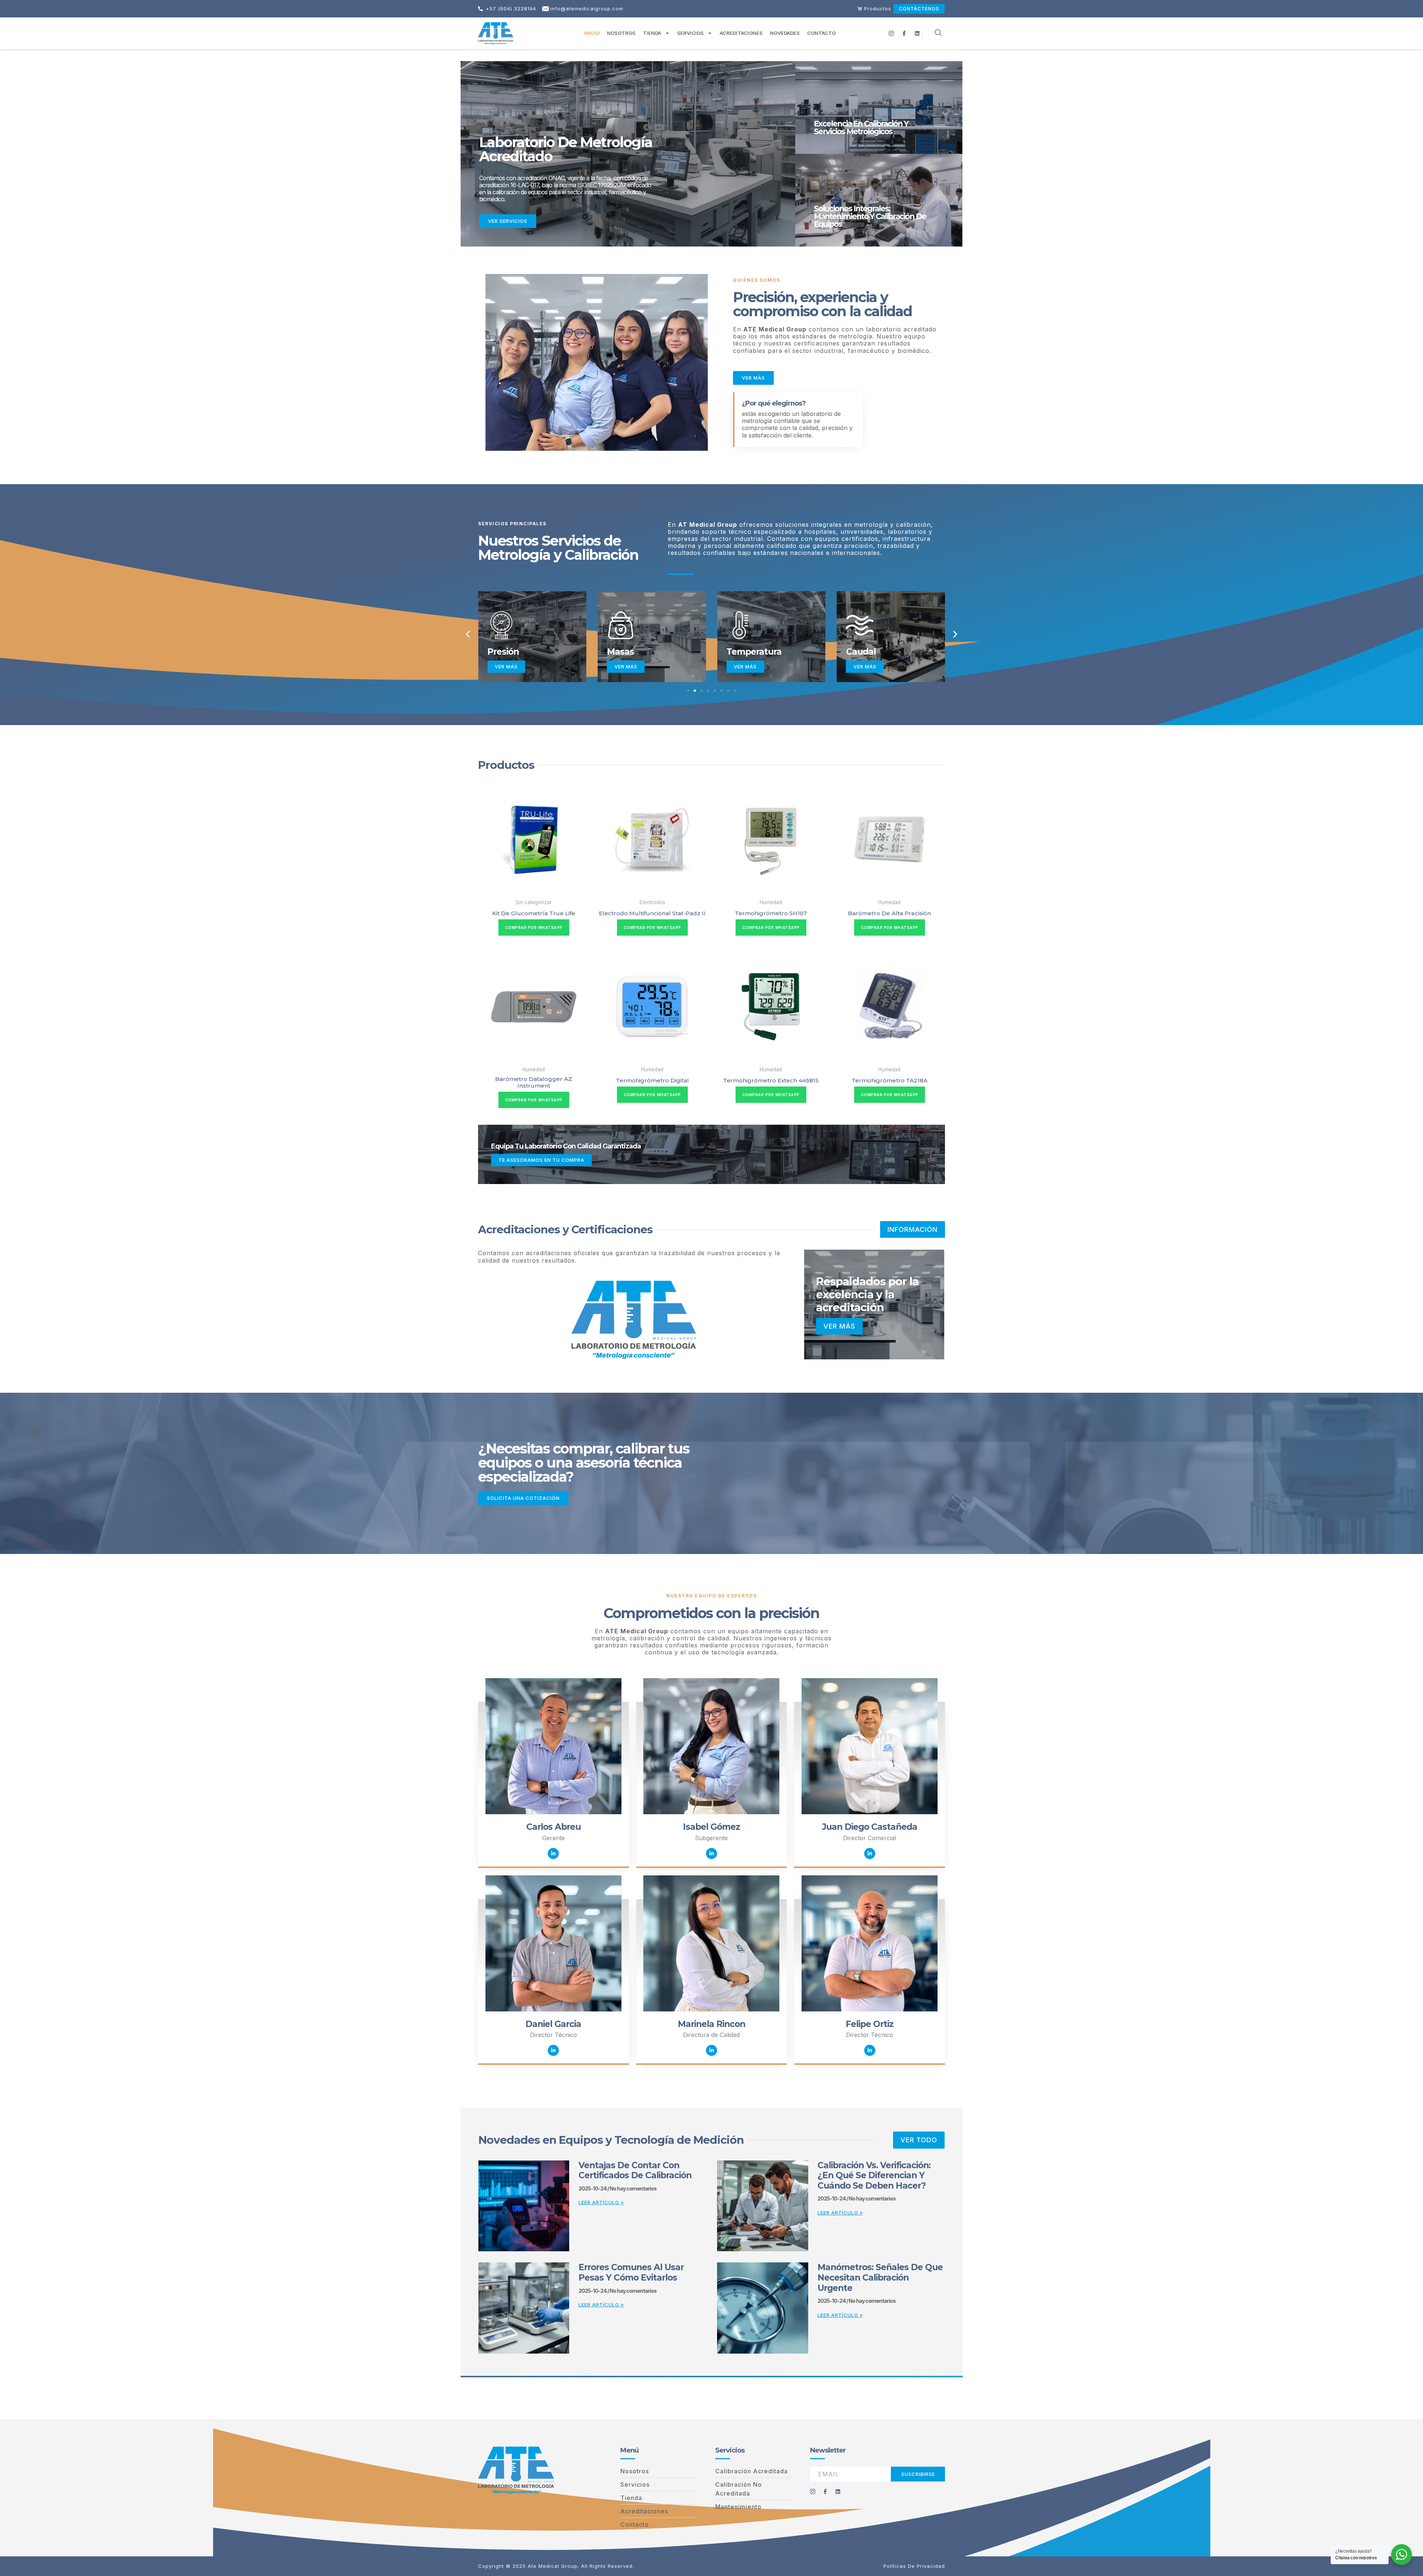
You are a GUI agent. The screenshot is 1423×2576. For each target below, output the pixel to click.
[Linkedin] (553, 1854)
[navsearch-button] (938, 33)
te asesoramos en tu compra (541, 1160)
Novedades (785, 33)
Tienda (652, 33)
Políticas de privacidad (914, 2566)
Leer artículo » (601, 2202)
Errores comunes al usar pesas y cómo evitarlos (631, 2272)
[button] (468, 634)
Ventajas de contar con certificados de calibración (635, 2170)
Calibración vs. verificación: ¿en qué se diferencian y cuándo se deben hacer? (874, 2175)
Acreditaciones (741, 33)
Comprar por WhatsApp (534, 927)
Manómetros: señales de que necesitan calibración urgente (880, 2277)
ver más (839, 1326)
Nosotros (621, 33)
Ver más (506, 667)
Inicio (592, 33)
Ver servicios (508, 221)
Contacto (821, 33)
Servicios (690, 33)
